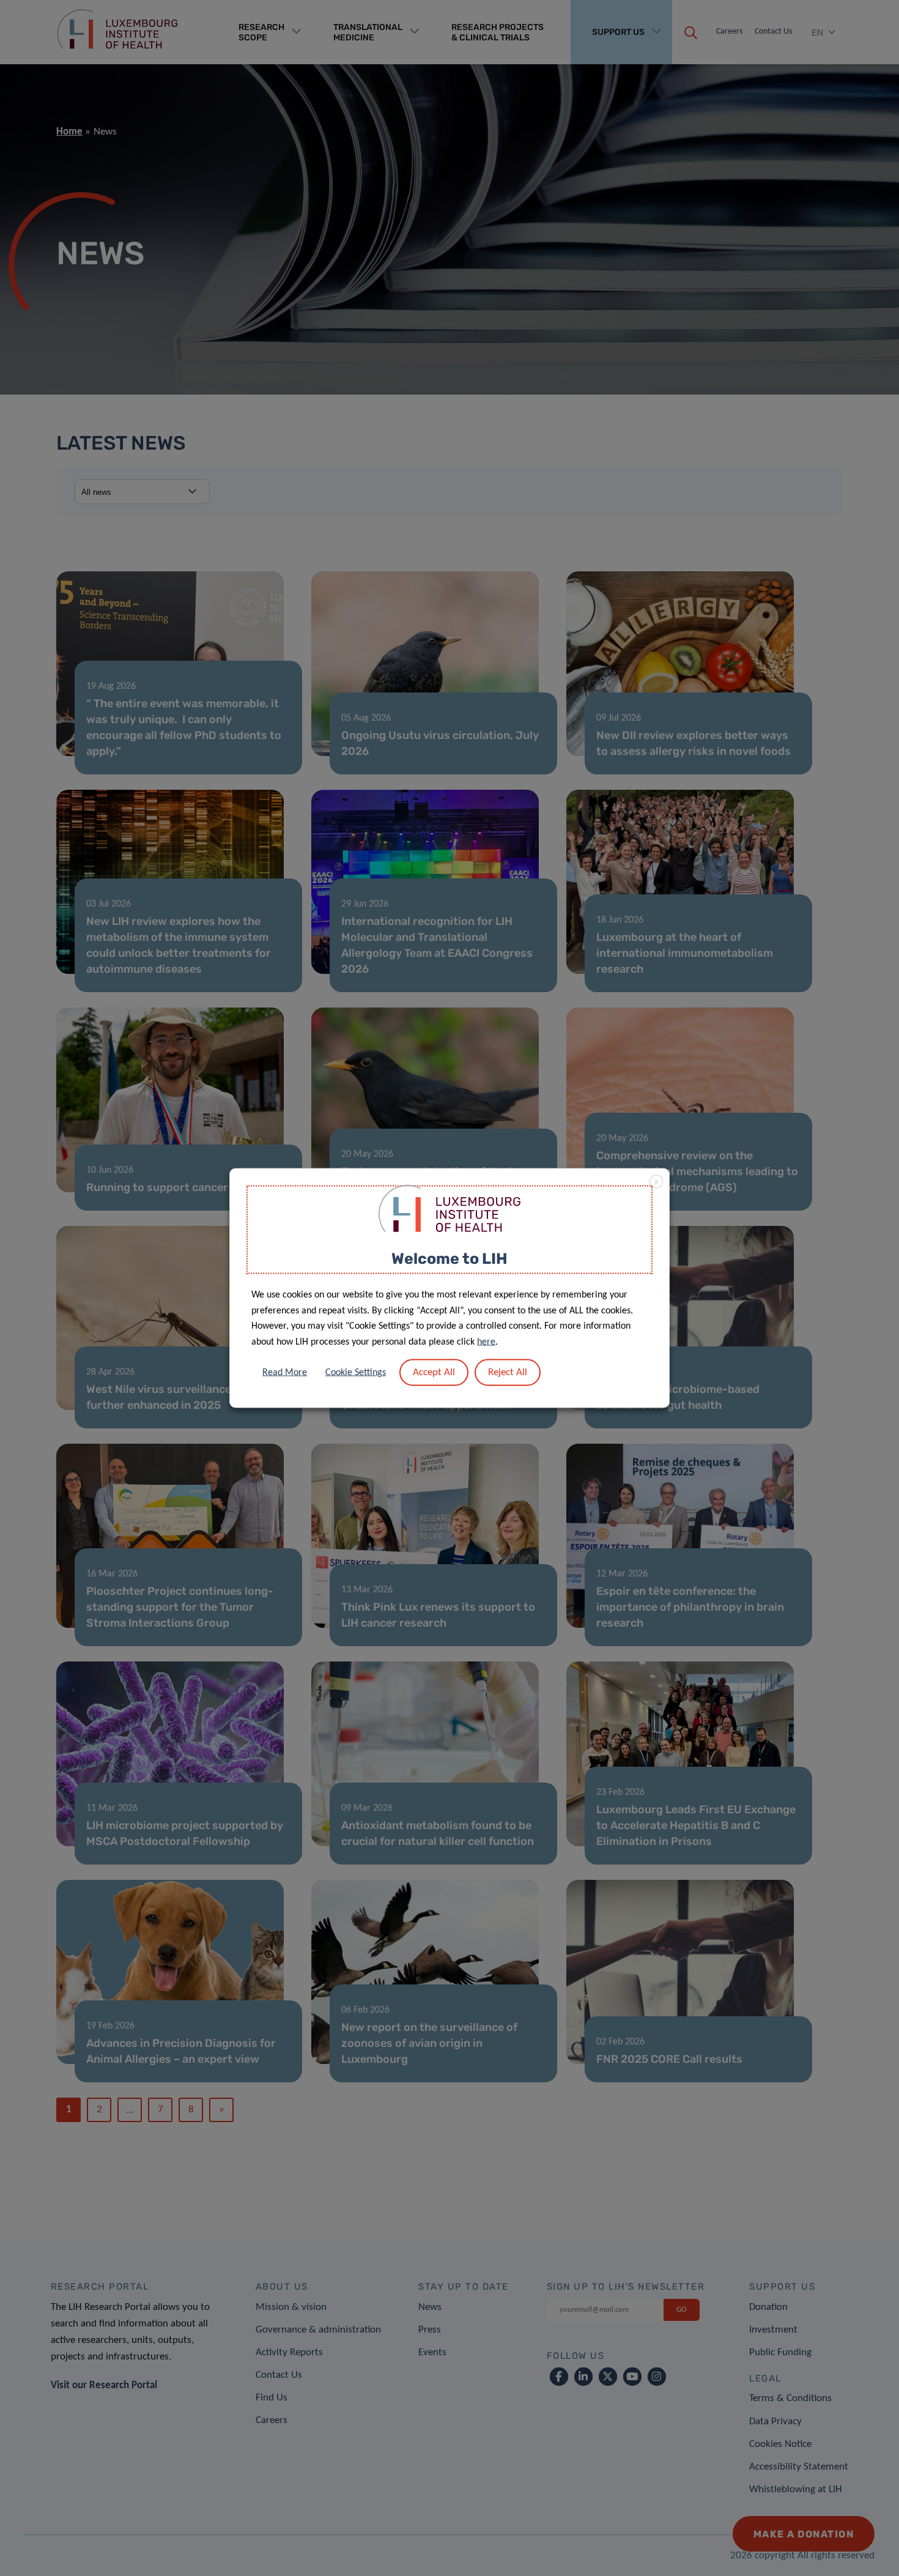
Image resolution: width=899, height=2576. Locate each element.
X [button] (656, 1182)
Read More (285, 1373)
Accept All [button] (434, 1372)
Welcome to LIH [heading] (449, 1258)
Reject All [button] (508, 1372)
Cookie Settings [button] (356, 1373)
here (486, 1342)
